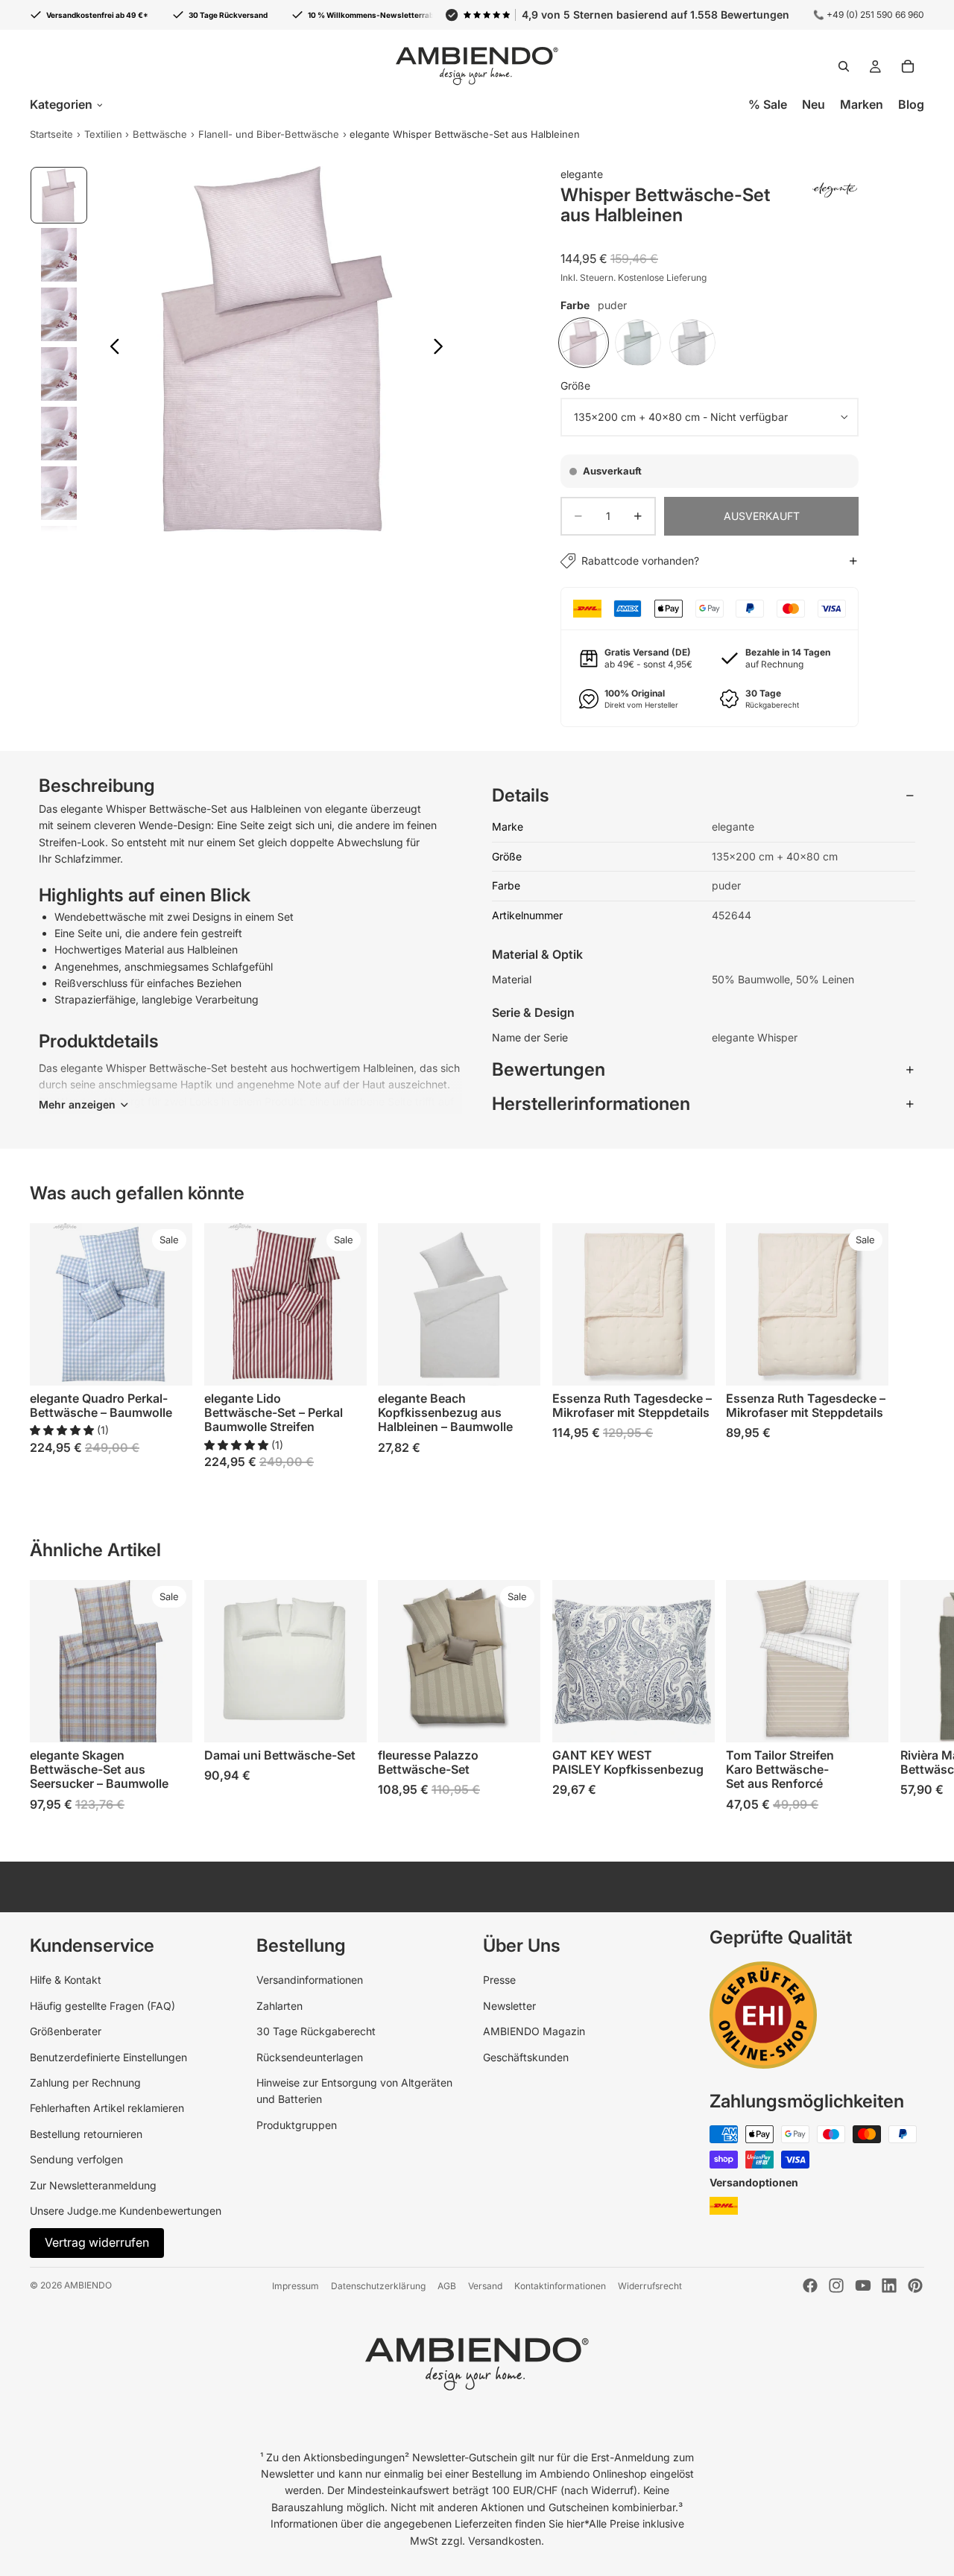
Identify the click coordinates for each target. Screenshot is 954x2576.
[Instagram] (836, 2285)
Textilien (103, 134)
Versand (485, 2286)
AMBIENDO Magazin (534, 2031)
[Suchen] (844, 66)
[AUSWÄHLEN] (169, 1363)
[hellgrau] (692, 343)
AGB (447, 2286)
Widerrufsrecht (650, 2286)
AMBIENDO (88, 2285)
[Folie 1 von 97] (59, 195)
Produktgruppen (297, 2125)
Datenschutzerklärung (378, 2286)
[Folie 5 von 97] (59, 434)
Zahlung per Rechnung (85, 2082)
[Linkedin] (889, 2285)
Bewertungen (549, 1069)
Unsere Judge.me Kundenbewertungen (126, 2211)
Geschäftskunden (526, 2057)
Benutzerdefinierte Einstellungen (108, 2057)
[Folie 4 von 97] (59, 374)
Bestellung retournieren (86, 2134)
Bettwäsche (160, 134)
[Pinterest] (915, 2285)
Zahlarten (279, 2006)
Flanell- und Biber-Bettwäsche (269, 134)
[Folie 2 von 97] (59, 255)
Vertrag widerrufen (97, 2242)
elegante (582, 174)
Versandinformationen (310, 1980)
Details (521, 795)
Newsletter (509, 2006)
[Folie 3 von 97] (59, 314)
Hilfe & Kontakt (66, 1980)
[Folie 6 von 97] (59, 493)
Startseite (51, 134)
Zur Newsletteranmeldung (93, 2185)
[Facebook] (810, 2285)
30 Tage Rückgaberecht (316, 2031)
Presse (499, 1980)
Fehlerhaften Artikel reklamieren (107, 2108)
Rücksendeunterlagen (310, 2057)
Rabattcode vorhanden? (640, 561)
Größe (575, 386)
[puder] (584, 343)
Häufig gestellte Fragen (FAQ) (102, 2006)
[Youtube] (863, 2285)
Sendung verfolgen (76, 2159)
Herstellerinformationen (591, 1104)
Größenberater (66, 2031)
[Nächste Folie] (442, 349)
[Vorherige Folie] (111, 349)
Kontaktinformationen (560, 2286)
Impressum (296, 2286)
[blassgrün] (638, 343)
